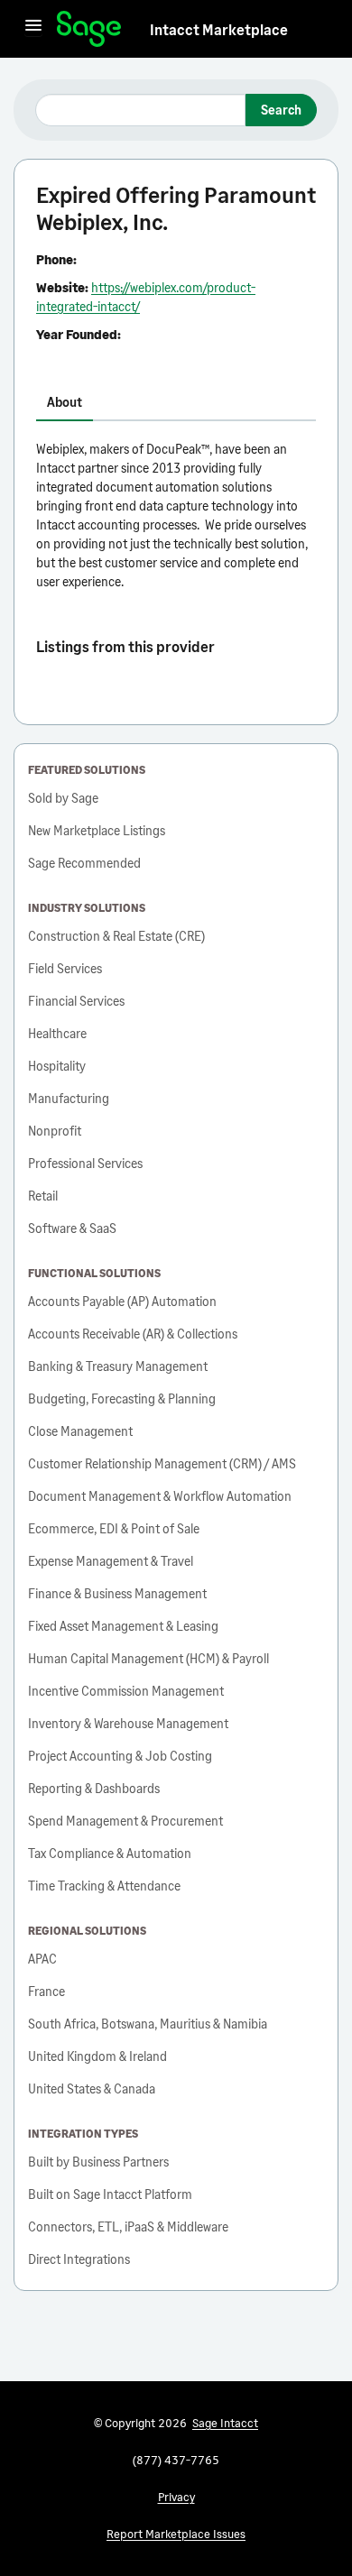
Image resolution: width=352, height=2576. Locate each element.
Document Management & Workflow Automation (160, 1496)
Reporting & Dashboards (94, 1788)
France (46, 1991)
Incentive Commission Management (126, 1691)
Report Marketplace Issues (176, 2534)
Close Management (80, 1431)
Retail (43, 1196)
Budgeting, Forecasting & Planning (122, 1398)
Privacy (176, 2497)
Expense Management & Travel (111, 1561)
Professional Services (85, 1163)
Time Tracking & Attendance (104, 1886)
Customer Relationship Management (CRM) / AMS (162, 1463)
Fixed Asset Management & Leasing (123, 1626)
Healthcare (57, 1033)
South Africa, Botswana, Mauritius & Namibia (148, 2024)
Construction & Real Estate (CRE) (116, 936)
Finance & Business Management (117, 1593)
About (65, 402)
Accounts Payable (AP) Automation (122, 1301)
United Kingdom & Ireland (97, 2056)
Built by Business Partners (98, 2162)
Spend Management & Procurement (125, 1821)
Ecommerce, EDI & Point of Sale (114, 1528)
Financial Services (76, 1001)
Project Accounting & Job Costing (120, 1756)
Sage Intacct (225, 2423)
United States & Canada (92, 2088)
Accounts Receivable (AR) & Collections (133, 1334)
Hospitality (57, 1066)
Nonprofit (55, 1131)
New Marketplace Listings (97, 830)
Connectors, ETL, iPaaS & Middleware (128, 2226)
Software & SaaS (72, 1228)
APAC (42, 1959)
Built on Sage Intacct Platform (110, 2194)
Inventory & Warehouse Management (128, 1723)
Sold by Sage (63, 798)
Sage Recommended (84, 863)
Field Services (65, 968)
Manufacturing (69, 1098)
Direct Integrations (79, 2259)
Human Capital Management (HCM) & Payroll (148, 1658)
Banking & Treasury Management (118, 1366)
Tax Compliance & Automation (110, 1853)
